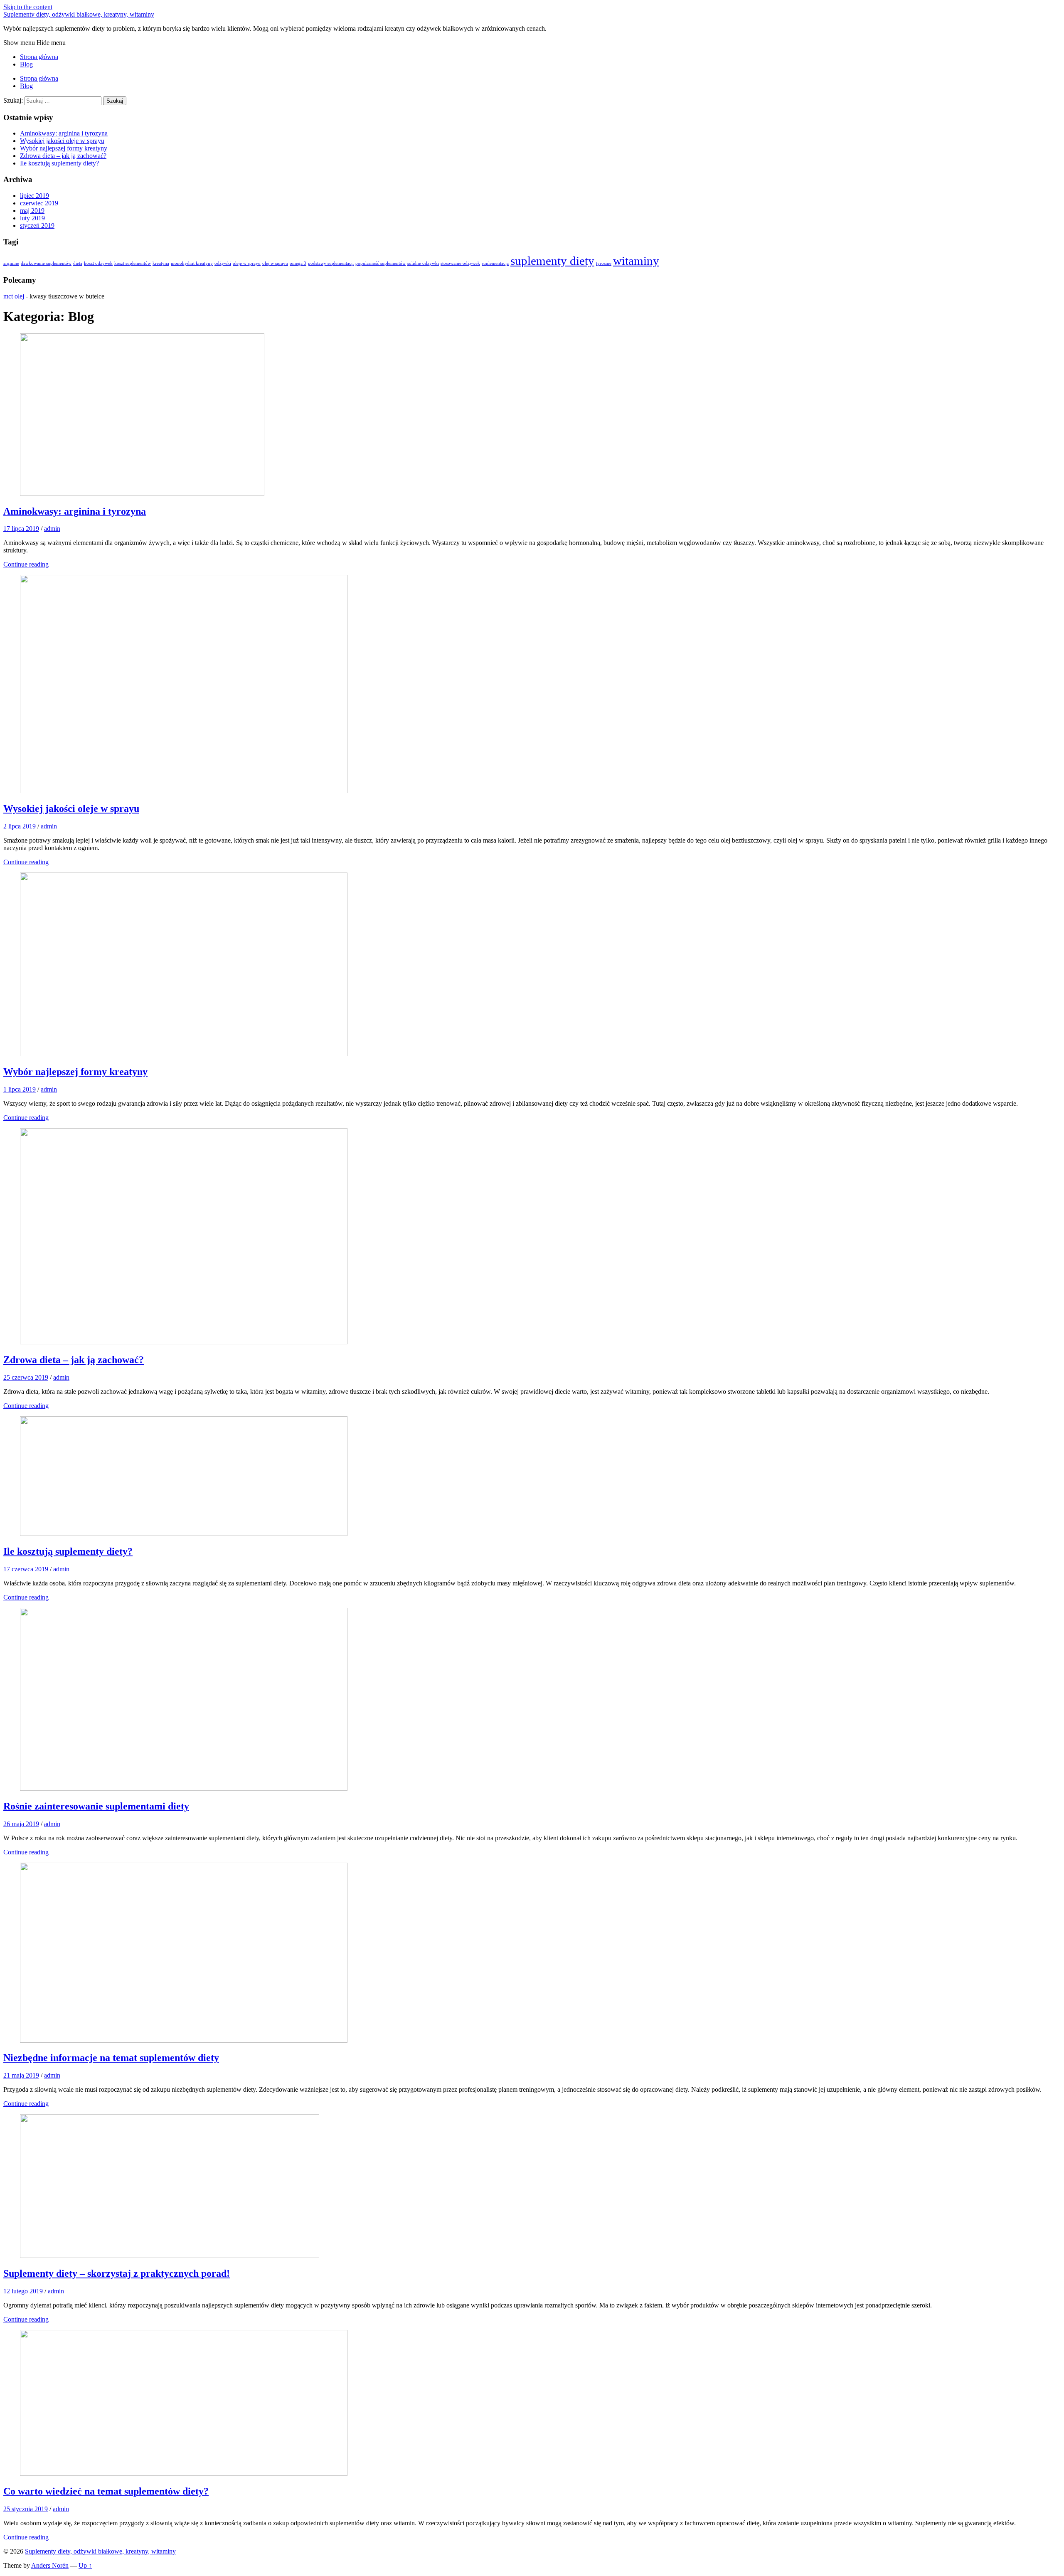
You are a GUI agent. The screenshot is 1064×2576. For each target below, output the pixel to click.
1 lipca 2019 (20, 1089)
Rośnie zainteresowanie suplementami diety (96, 1806)
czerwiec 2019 (39, 203)
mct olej (14, 296)
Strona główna (39, 57)
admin (52, 529)
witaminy (636, 261)
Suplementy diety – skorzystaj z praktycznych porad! (117, 2273)
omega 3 (298, 263)
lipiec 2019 (34, 196)
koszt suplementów (133, 263)
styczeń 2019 (37, 226)
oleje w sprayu (247, 263)
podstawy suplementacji (331, 263)
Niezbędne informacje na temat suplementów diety (111, 2058)
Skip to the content (28, 7)
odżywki (223, 263)
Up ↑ (85, 2565)
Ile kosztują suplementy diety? (59, 163)
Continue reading (26, 564)
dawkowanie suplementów (46, 263)
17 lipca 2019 (21, 529)
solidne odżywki (423, 263)
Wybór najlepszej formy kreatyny (64, 148)
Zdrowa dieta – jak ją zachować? (63, 156)
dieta (78, 263)
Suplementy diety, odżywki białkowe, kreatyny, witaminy (79, 14)
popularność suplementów (381, 263)
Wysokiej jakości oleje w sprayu (62, 141)
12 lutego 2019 (23, 2291)
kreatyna (161, 263)
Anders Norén (50, 2565)
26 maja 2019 (21, 1824)
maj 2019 (32, 211)
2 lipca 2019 (20, 826)
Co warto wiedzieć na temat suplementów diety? (106, 2491)
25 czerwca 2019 (26, 1377)
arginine (11, 263)
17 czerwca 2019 (26, 1569)
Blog (26, 64)
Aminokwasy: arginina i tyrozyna (64, 133)
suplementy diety (552, 261)
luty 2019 (32, 218)
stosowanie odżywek (460, 263)
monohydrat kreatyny (192, 263)
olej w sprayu (275, 263)
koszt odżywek (98, 263)
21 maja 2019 (21, 2075)
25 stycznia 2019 (26, 2509)
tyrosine (604, 263)
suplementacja (495, 263)
